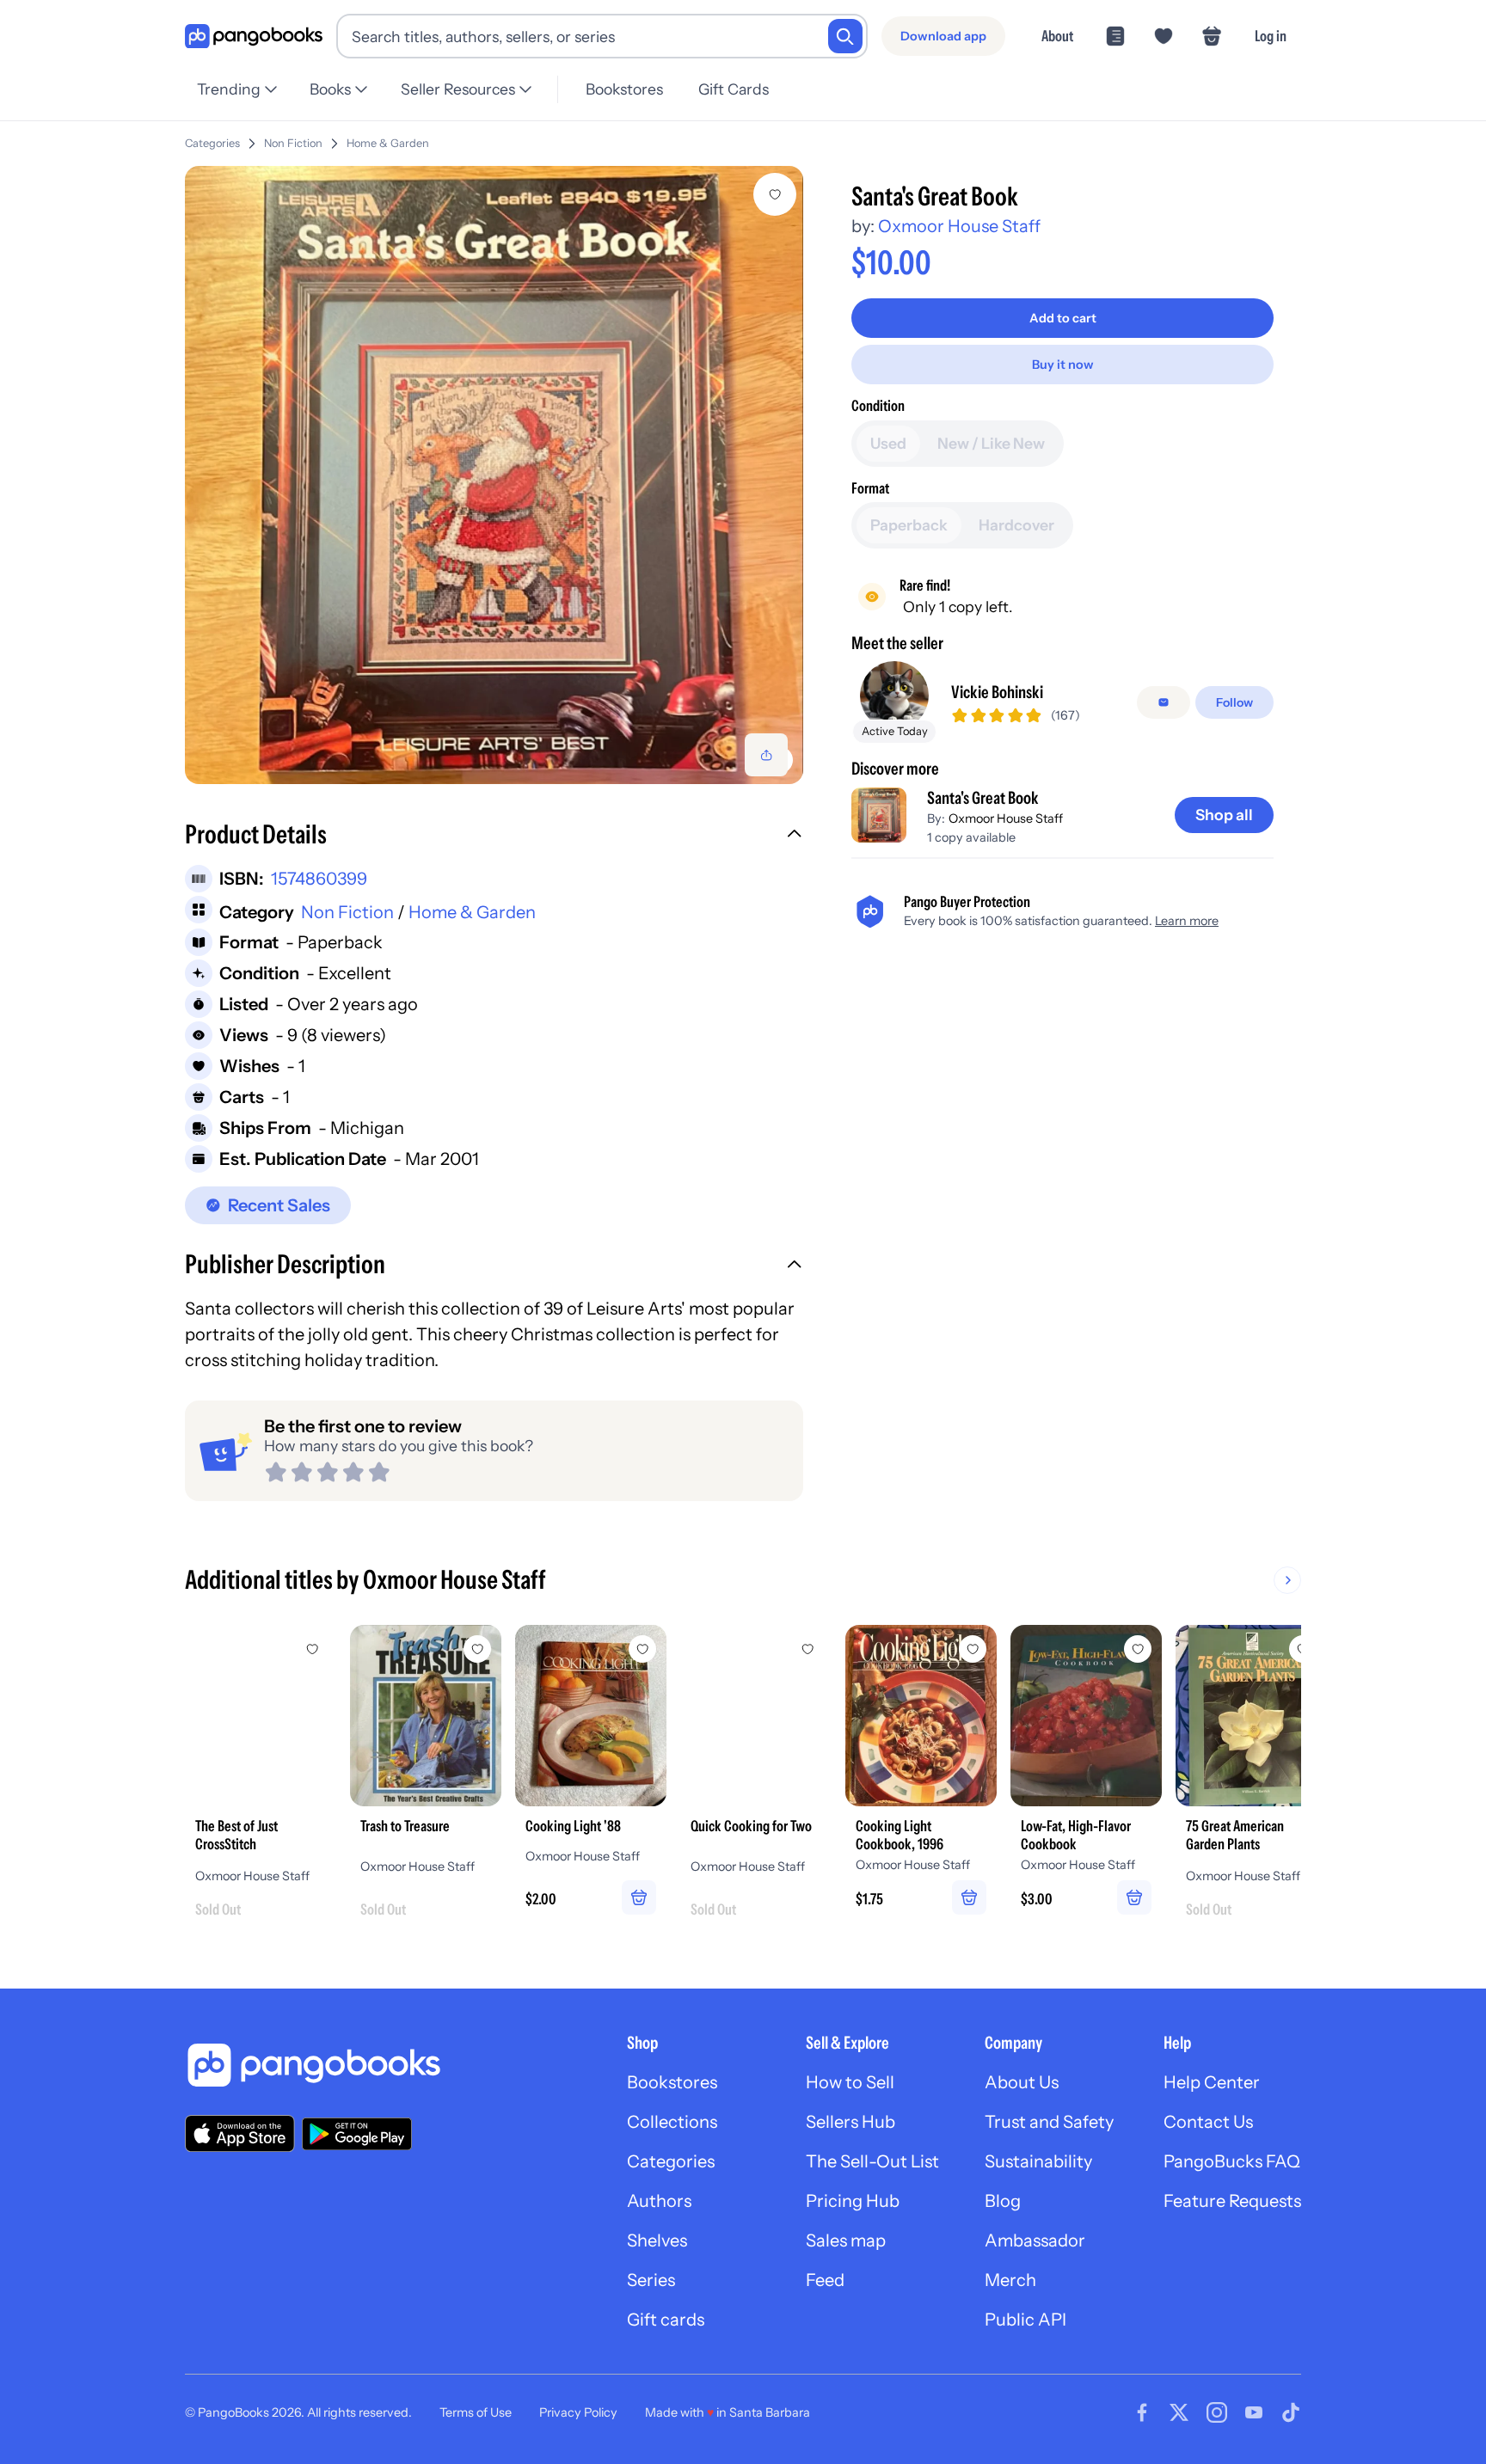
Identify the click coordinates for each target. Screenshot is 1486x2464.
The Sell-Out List (872, 2161)
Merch (1010, 2280)
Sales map (846, 2240)
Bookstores (624, 89)
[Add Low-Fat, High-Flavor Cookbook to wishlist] (1138, 1649)
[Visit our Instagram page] (1217, 2412)
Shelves (657, 2240)
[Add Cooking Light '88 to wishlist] (642, 1649)
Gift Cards (734, 89)
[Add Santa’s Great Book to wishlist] (775, 194)
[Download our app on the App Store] (240, 2133)
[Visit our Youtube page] (1254, 2412)
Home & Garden (388, 143)
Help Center (1212, 2082)
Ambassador (1035, 2240)
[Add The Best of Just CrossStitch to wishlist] (312, 1649)
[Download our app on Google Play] (357, 2134)
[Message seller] (1164, 702)
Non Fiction (293, 143)
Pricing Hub (853, 2201)
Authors (659, 2201)
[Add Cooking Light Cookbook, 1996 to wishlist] (973, 1649)
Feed (825, 2280)
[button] (494, 837)
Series (651, 2280)
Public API (1025, 2320)
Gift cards (666, 2320)
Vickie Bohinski (997, 692)
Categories (212, 143)
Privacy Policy (578, 2412)
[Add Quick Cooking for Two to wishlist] (807, 1649)
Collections (672, 2122)
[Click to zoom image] (494, 475)
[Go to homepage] (254, 37)
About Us (1022, 2082)
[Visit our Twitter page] (1179, 2412)
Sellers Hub (850, 2122)
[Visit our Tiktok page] (1291, 2412)
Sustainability (1038, 2161)
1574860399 (319, 879)
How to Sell (850, 2082)
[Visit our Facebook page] (1142, 2412)
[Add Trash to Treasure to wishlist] (477, 1649)
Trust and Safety (1049, 2122)
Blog (1003, 2201)
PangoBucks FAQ (1232, 2161)
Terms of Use (476, 2412)
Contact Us (1208, 2122)
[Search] (845, 36)
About (1057, 36)
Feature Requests (1232, 2201)
